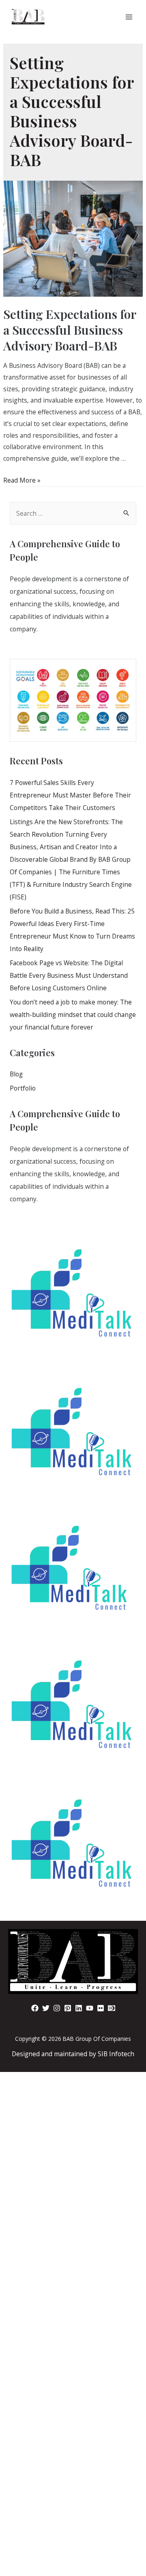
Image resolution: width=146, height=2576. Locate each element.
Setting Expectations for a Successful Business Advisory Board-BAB (70, 330)
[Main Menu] (129, 17)
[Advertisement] (73, 2247)
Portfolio (23, 1088)
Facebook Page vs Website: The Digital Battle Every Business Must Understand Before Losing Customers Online (69, 975)
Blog (16, 1074)
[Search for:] (73, 513)
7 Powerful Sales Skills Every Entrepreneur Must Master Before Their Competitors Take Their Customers (70, 795)
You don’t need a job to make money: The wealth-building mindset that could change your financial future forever (73, 1015)
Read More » (22, 480)
